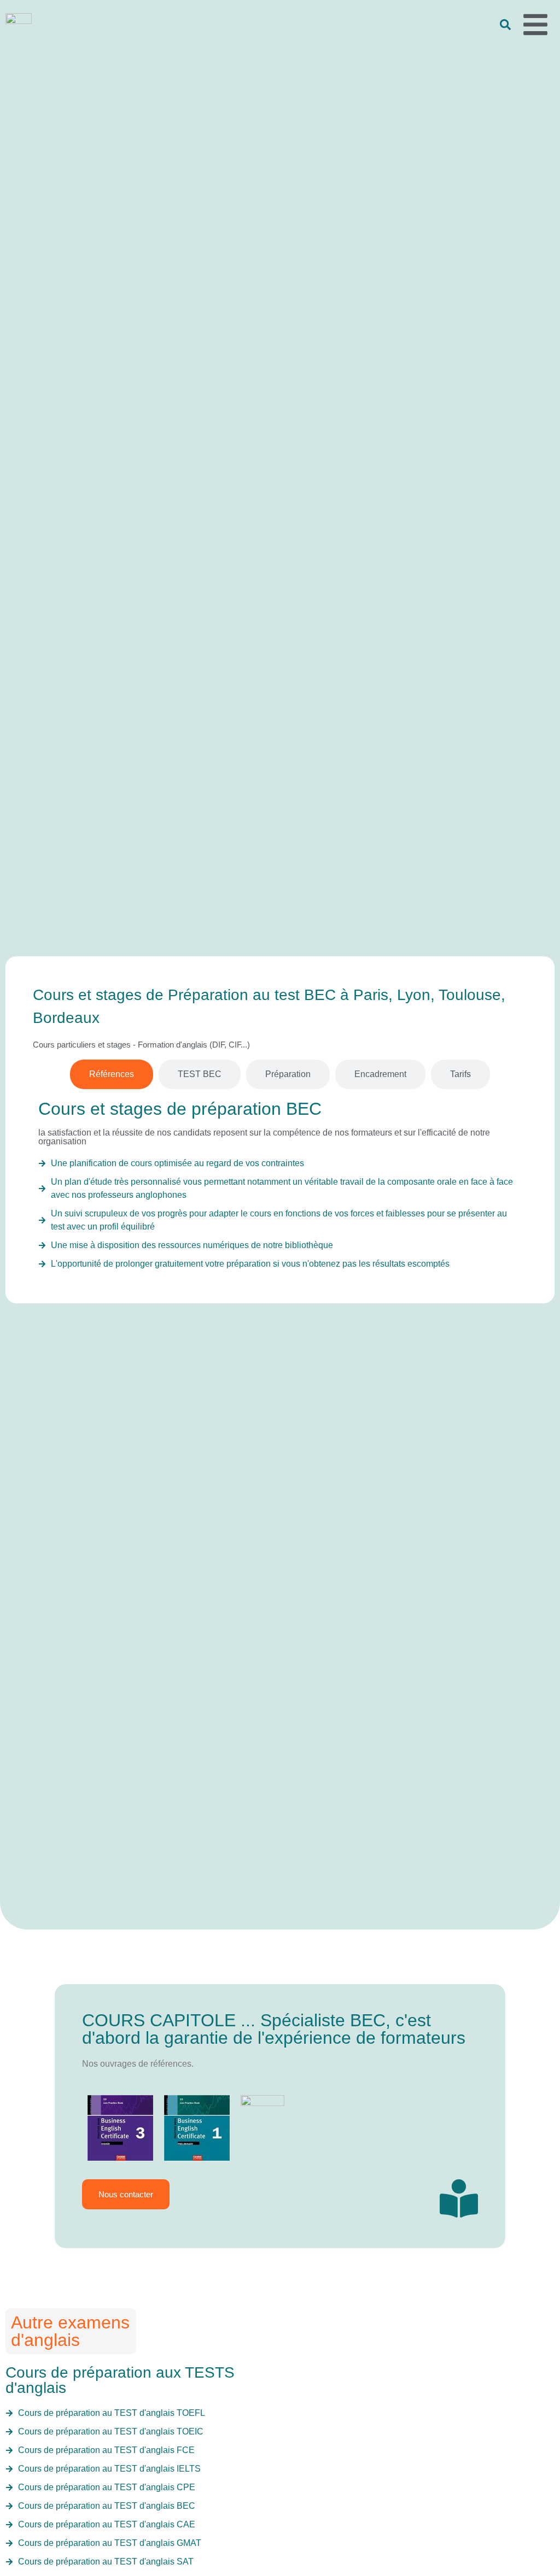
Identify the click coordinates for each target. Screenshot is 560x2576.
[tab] (112, 1074)
